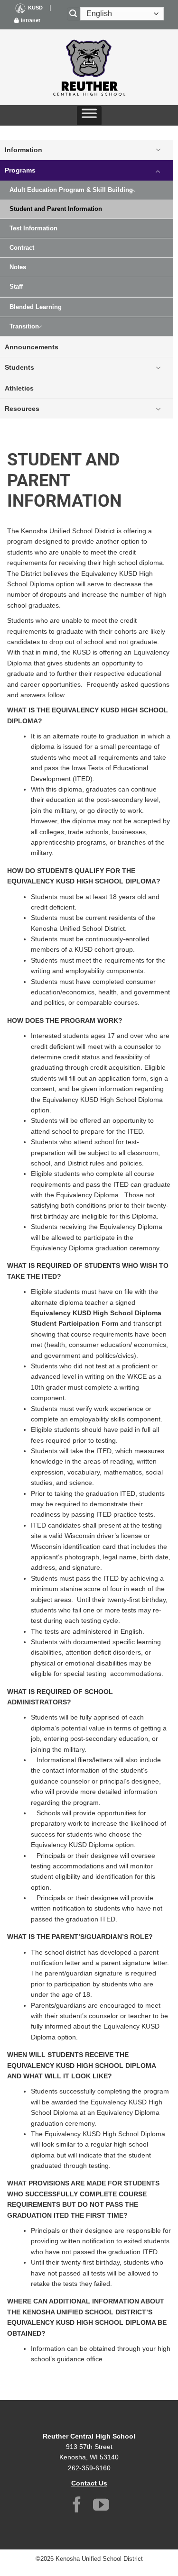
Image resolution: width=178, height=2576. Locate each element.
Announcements (32, 347)
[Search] (74, 14)
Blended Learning (36, 307)
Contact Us (89, 2483)
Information (23, 150)
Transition (24, 327)
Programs (20, 170)
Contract (22, 248)
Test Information (33, 228)
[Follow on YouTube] (101, 2506)
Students (19, 367)
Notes (18, 267)
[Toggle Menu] (89, 116)
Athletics (19, 388)
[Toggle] (158, 150)
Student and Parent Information (56, 209)
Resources (22, 409)
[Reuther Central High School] (89, 67)
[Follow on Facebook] (77, 2506)
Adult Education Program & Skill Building (71, 190)
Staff (16, 287)
